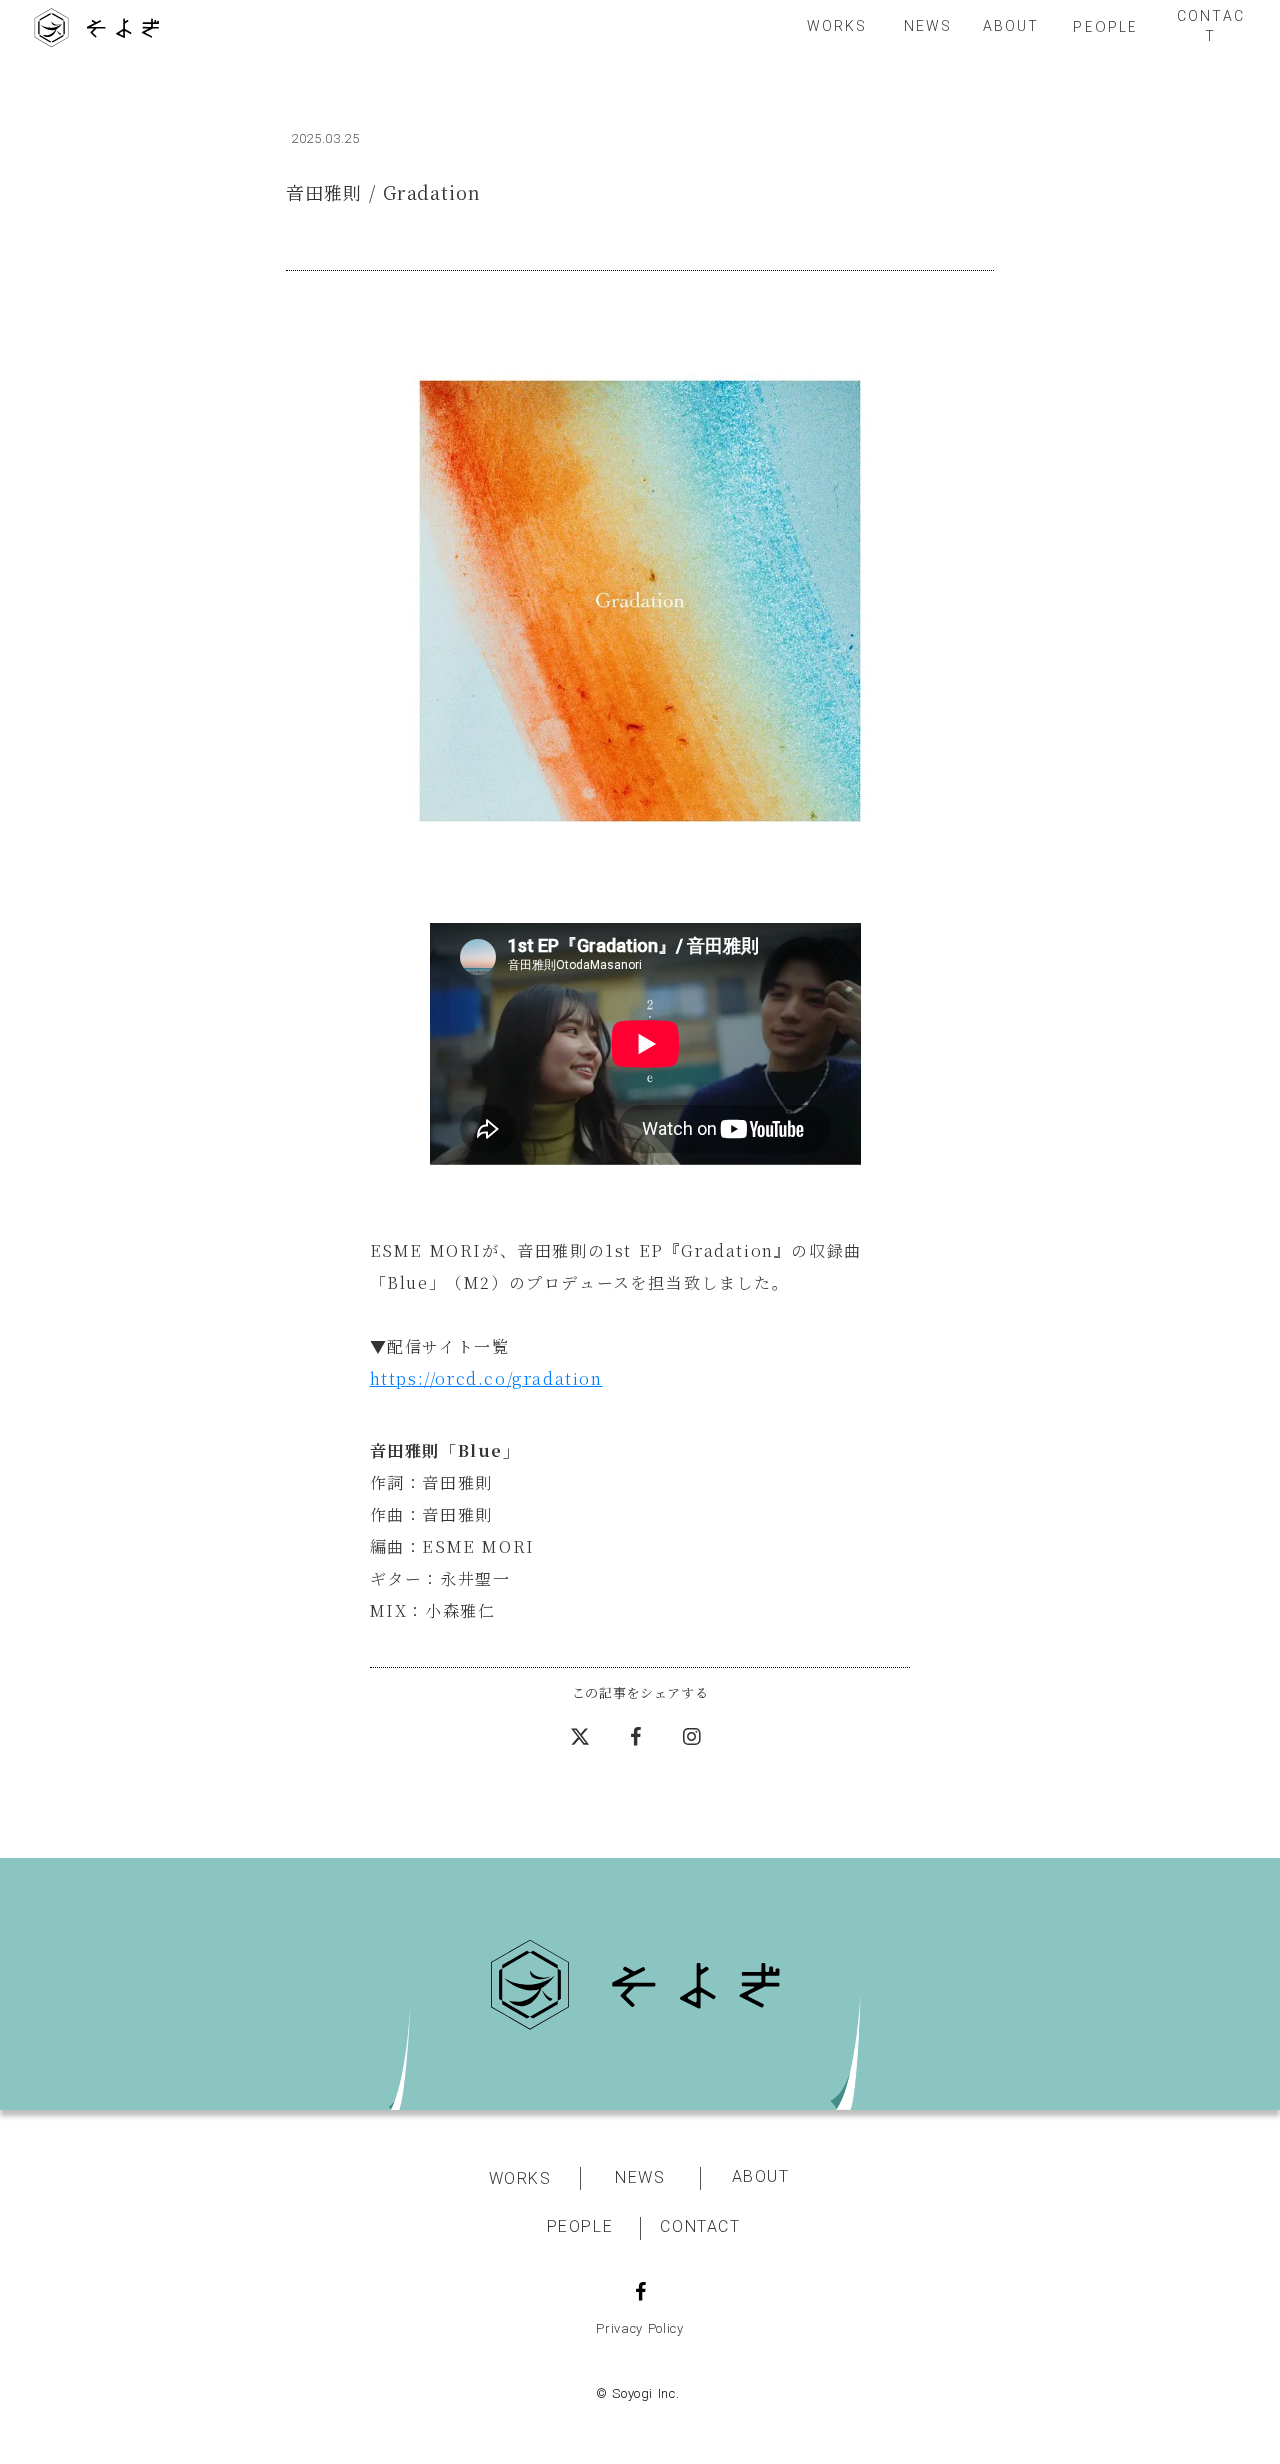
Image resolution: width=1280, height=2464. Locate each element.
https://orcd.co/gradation (486, 1378)
